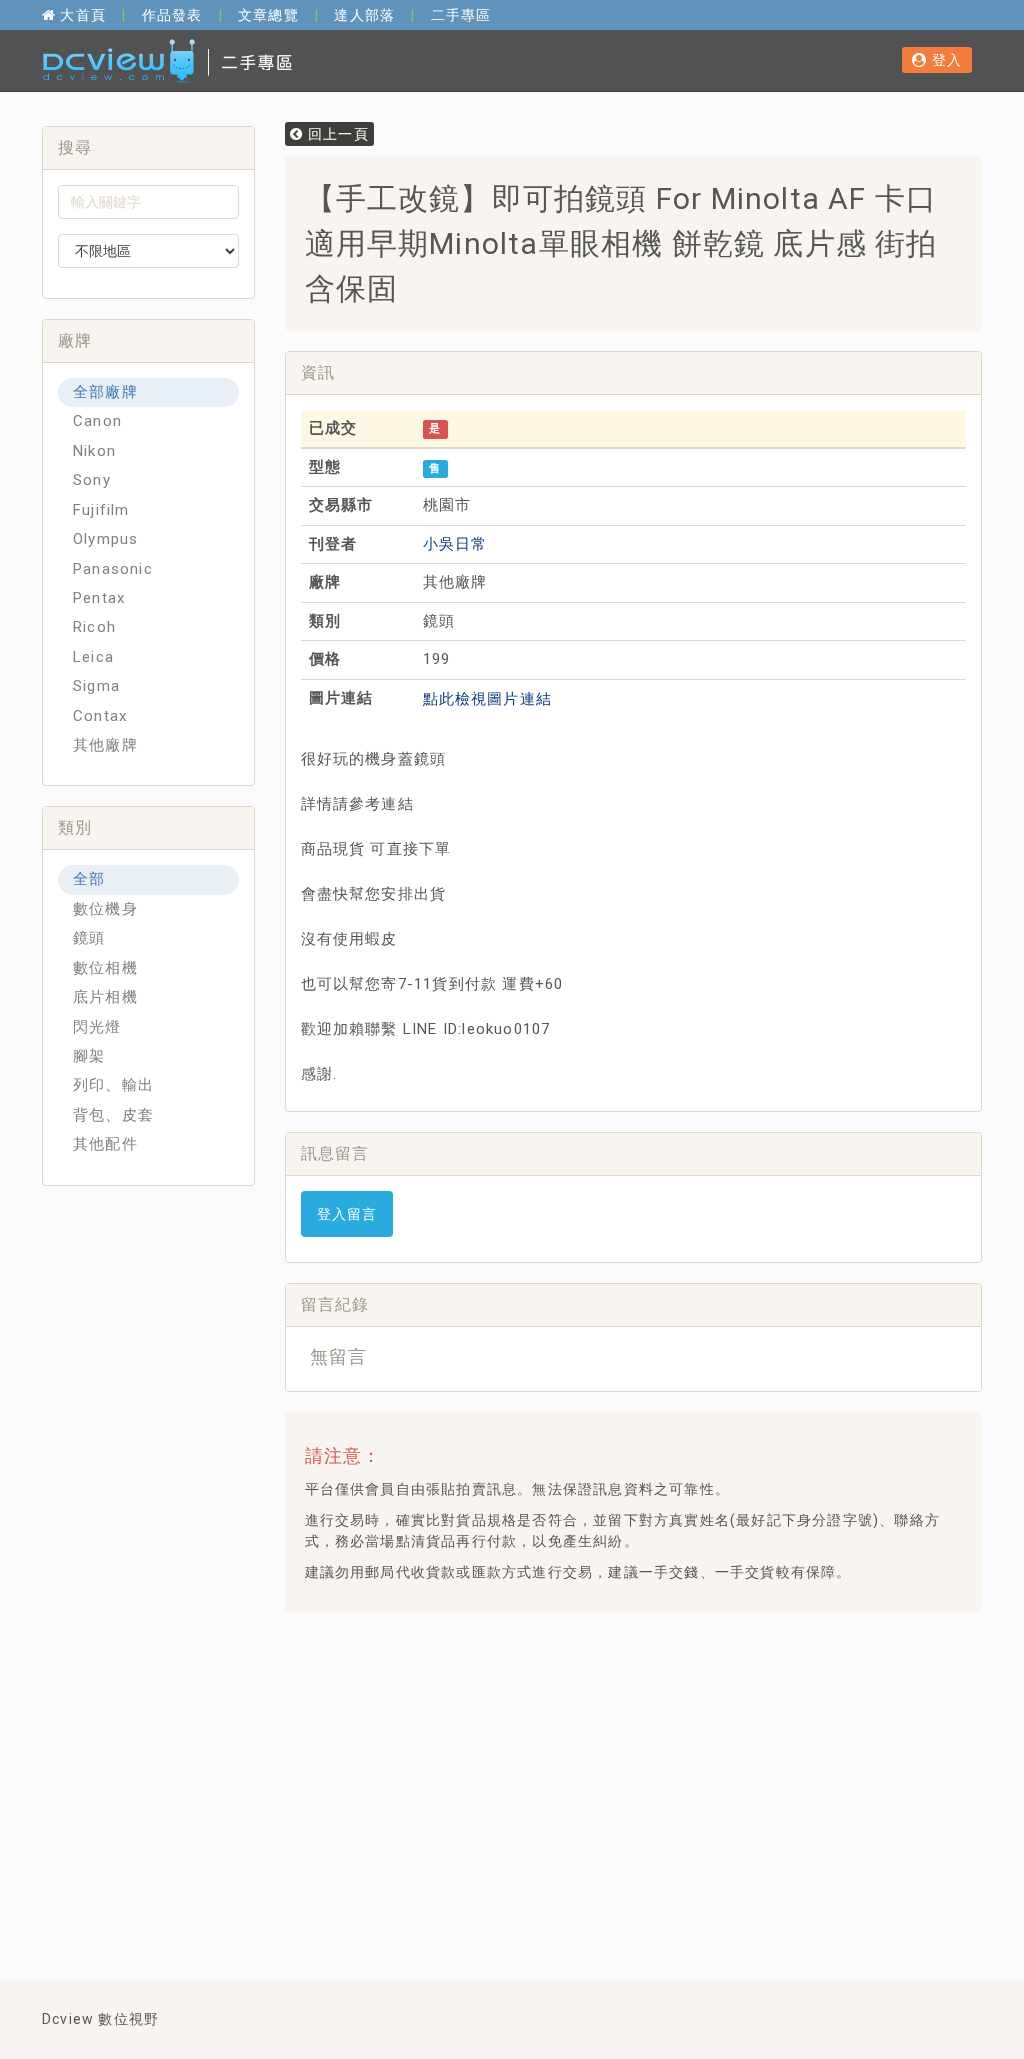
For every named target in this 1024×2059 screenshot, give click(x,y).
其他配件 (105, 1144)
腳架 (89, 1056)
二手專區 (461, 15)
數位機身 (105, 909)
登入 (944, 60)
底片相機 (105, 997)
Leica (93, 657)
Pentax (99, 598)
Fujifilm (101, 510)
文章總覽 (268, 15)
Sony (92, 480)
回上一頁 (336, 134)
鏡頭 (89, 938)
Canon (97, 421)
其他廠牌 (105, 745)
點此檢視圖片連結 (488, 699)
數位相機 (105, 968)
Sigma (96, 686)
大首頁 (81, 15)
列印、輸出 (113, 1085)
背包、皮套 (113, 1115)
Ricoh (94, 627)
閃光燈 (97, 1027)
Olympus (105, 539)
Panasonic (113, 569)
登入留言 (347, 1214)
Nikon (94, 451)
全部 (89, 879)
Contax (100, 716)
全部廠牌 (105, 392)
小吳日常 (455, 544)
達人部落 (364, 15)
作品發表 (172, 15)
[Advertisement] (662, 1773)
